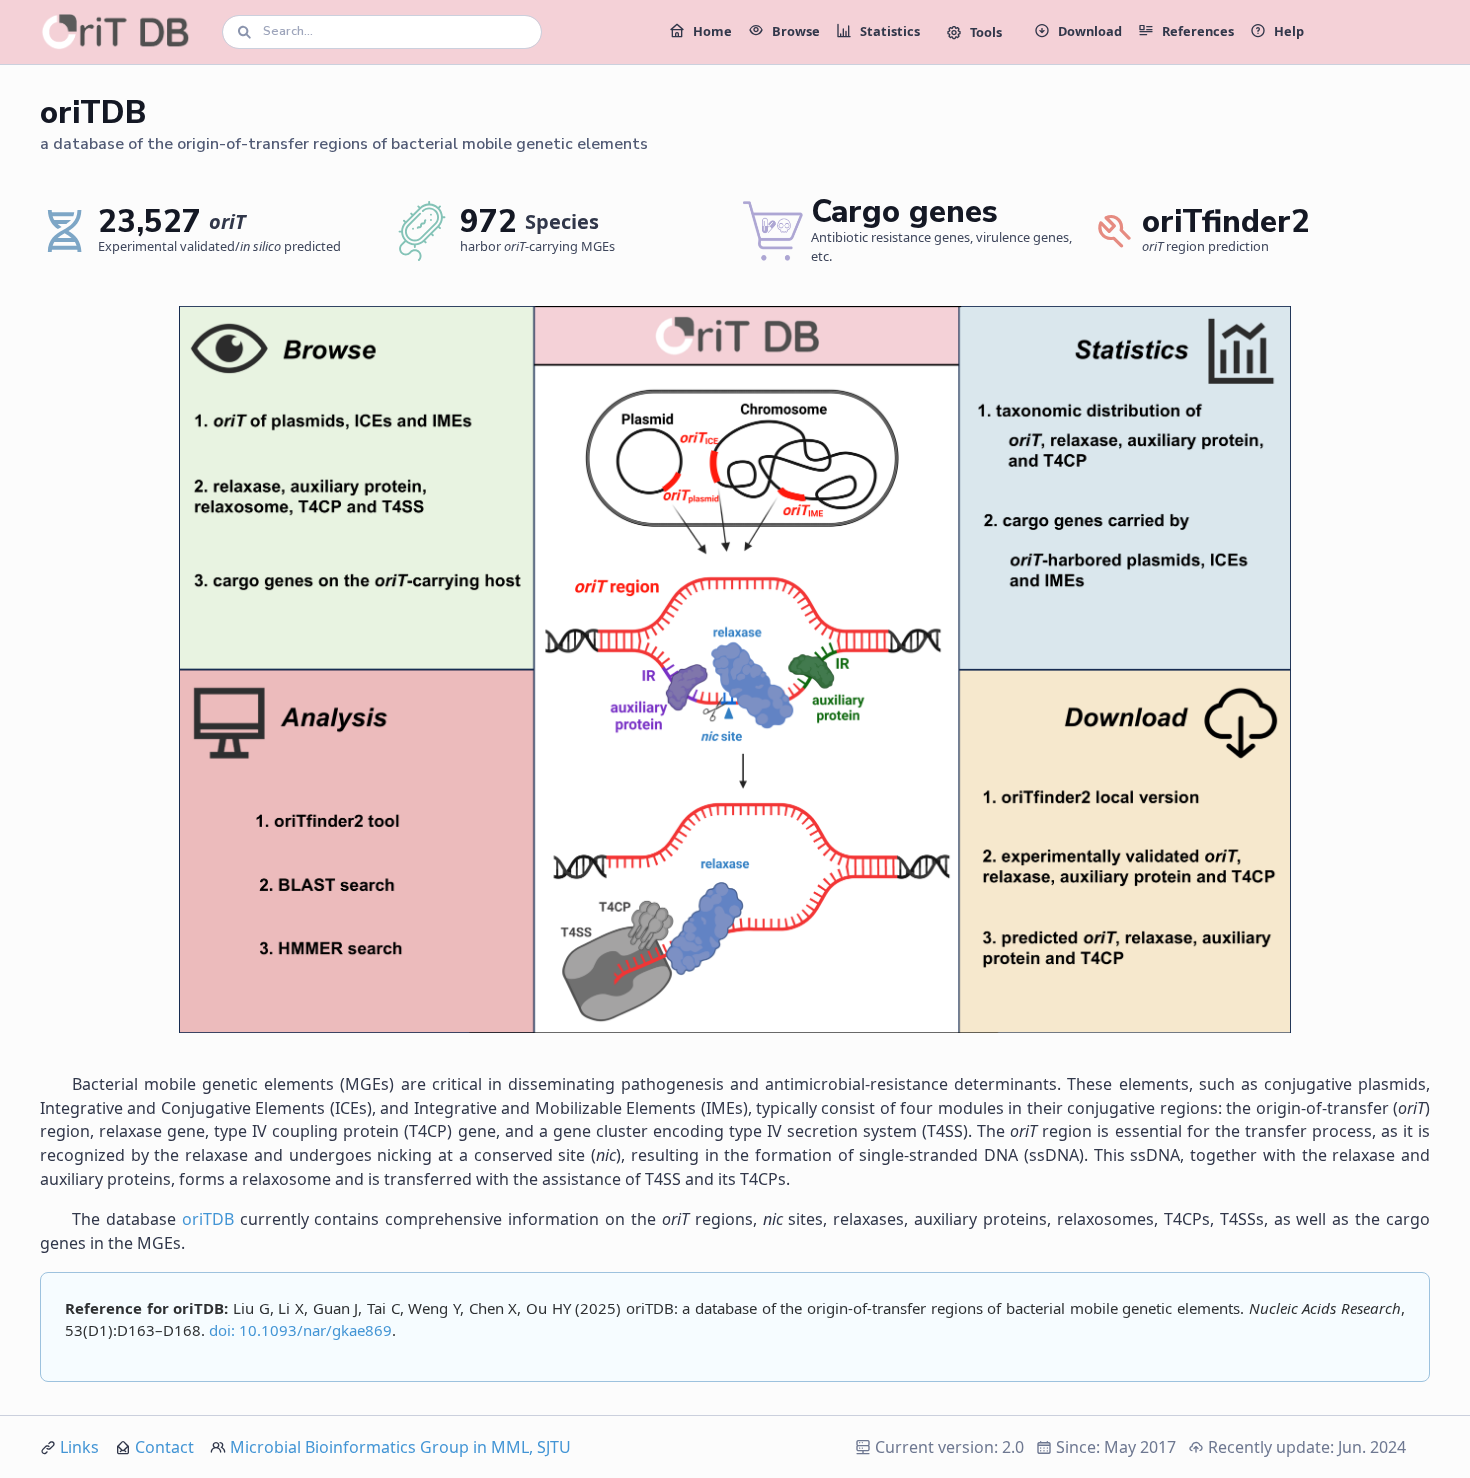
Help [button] (1289, 31)
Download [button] (1090, 31)
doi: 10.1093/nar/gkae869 (300, 1330)
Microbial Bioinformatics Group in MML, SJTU (400, 1447)
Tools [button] (986, 32)
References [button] (1198, 31)
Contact (164, 1447)
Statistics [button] (890, 31)
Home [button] (712, 31)
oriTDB (208, 1219)
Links (79, 1447)
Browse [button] (796, 31)
